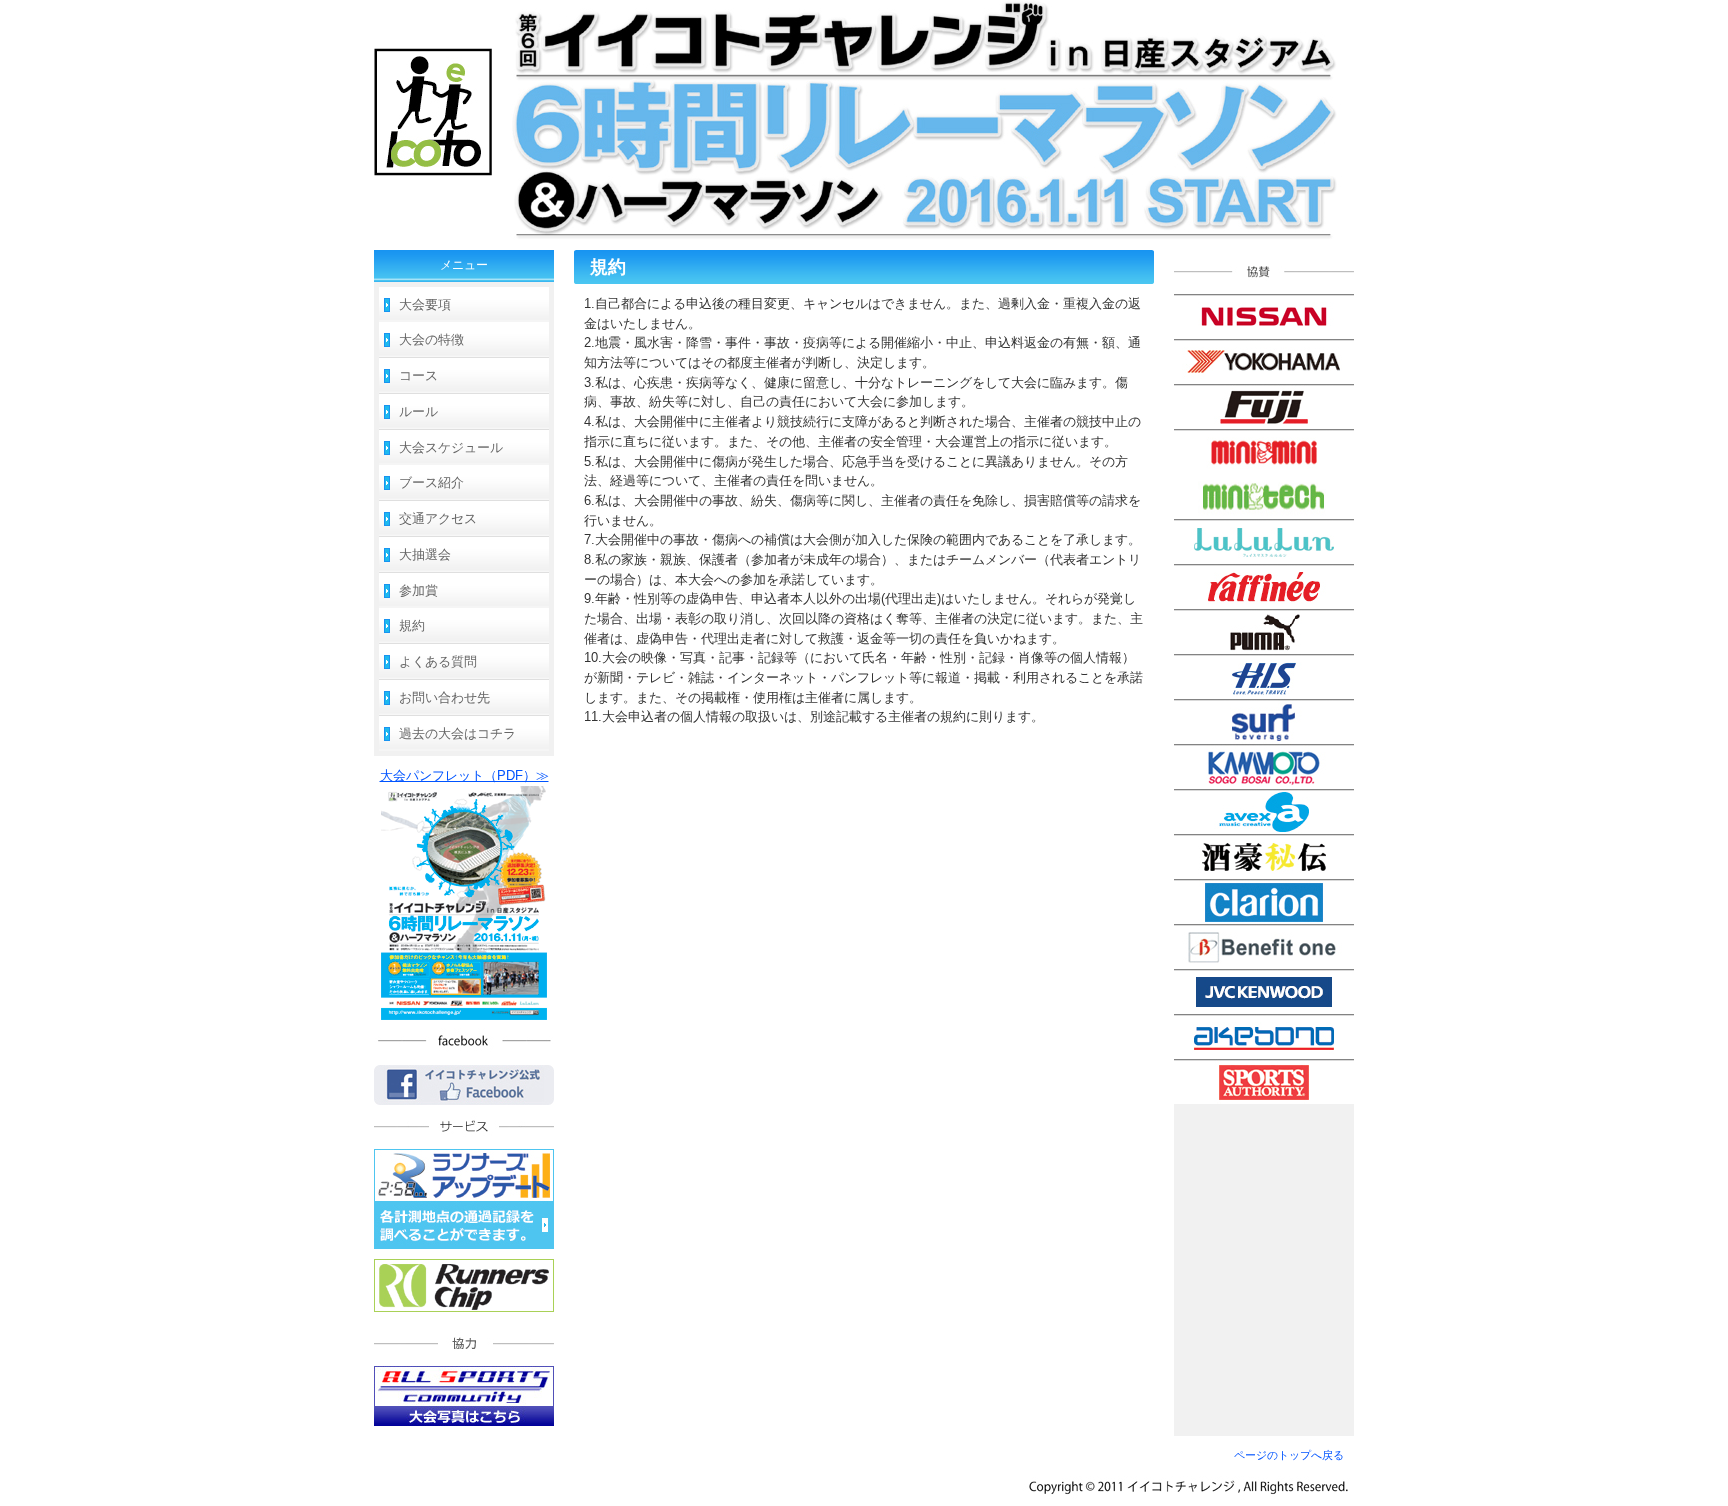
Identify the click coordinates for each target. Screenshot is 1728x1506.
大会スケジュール (451, 447)
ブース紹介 (431, 482)
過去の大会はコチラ (457, 733)
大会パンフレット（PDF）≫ (464, 775)
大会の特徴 (431, 339)
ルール (418, 411)
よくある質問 (438, 661)
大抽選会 (425, 554)
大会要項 (425, 304)
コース (418, 375)
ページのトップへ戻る (1289, 1455)
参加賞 (418, 590)
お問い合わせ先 (444, 697)
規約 (412, 625)
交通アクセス (438, 518)
